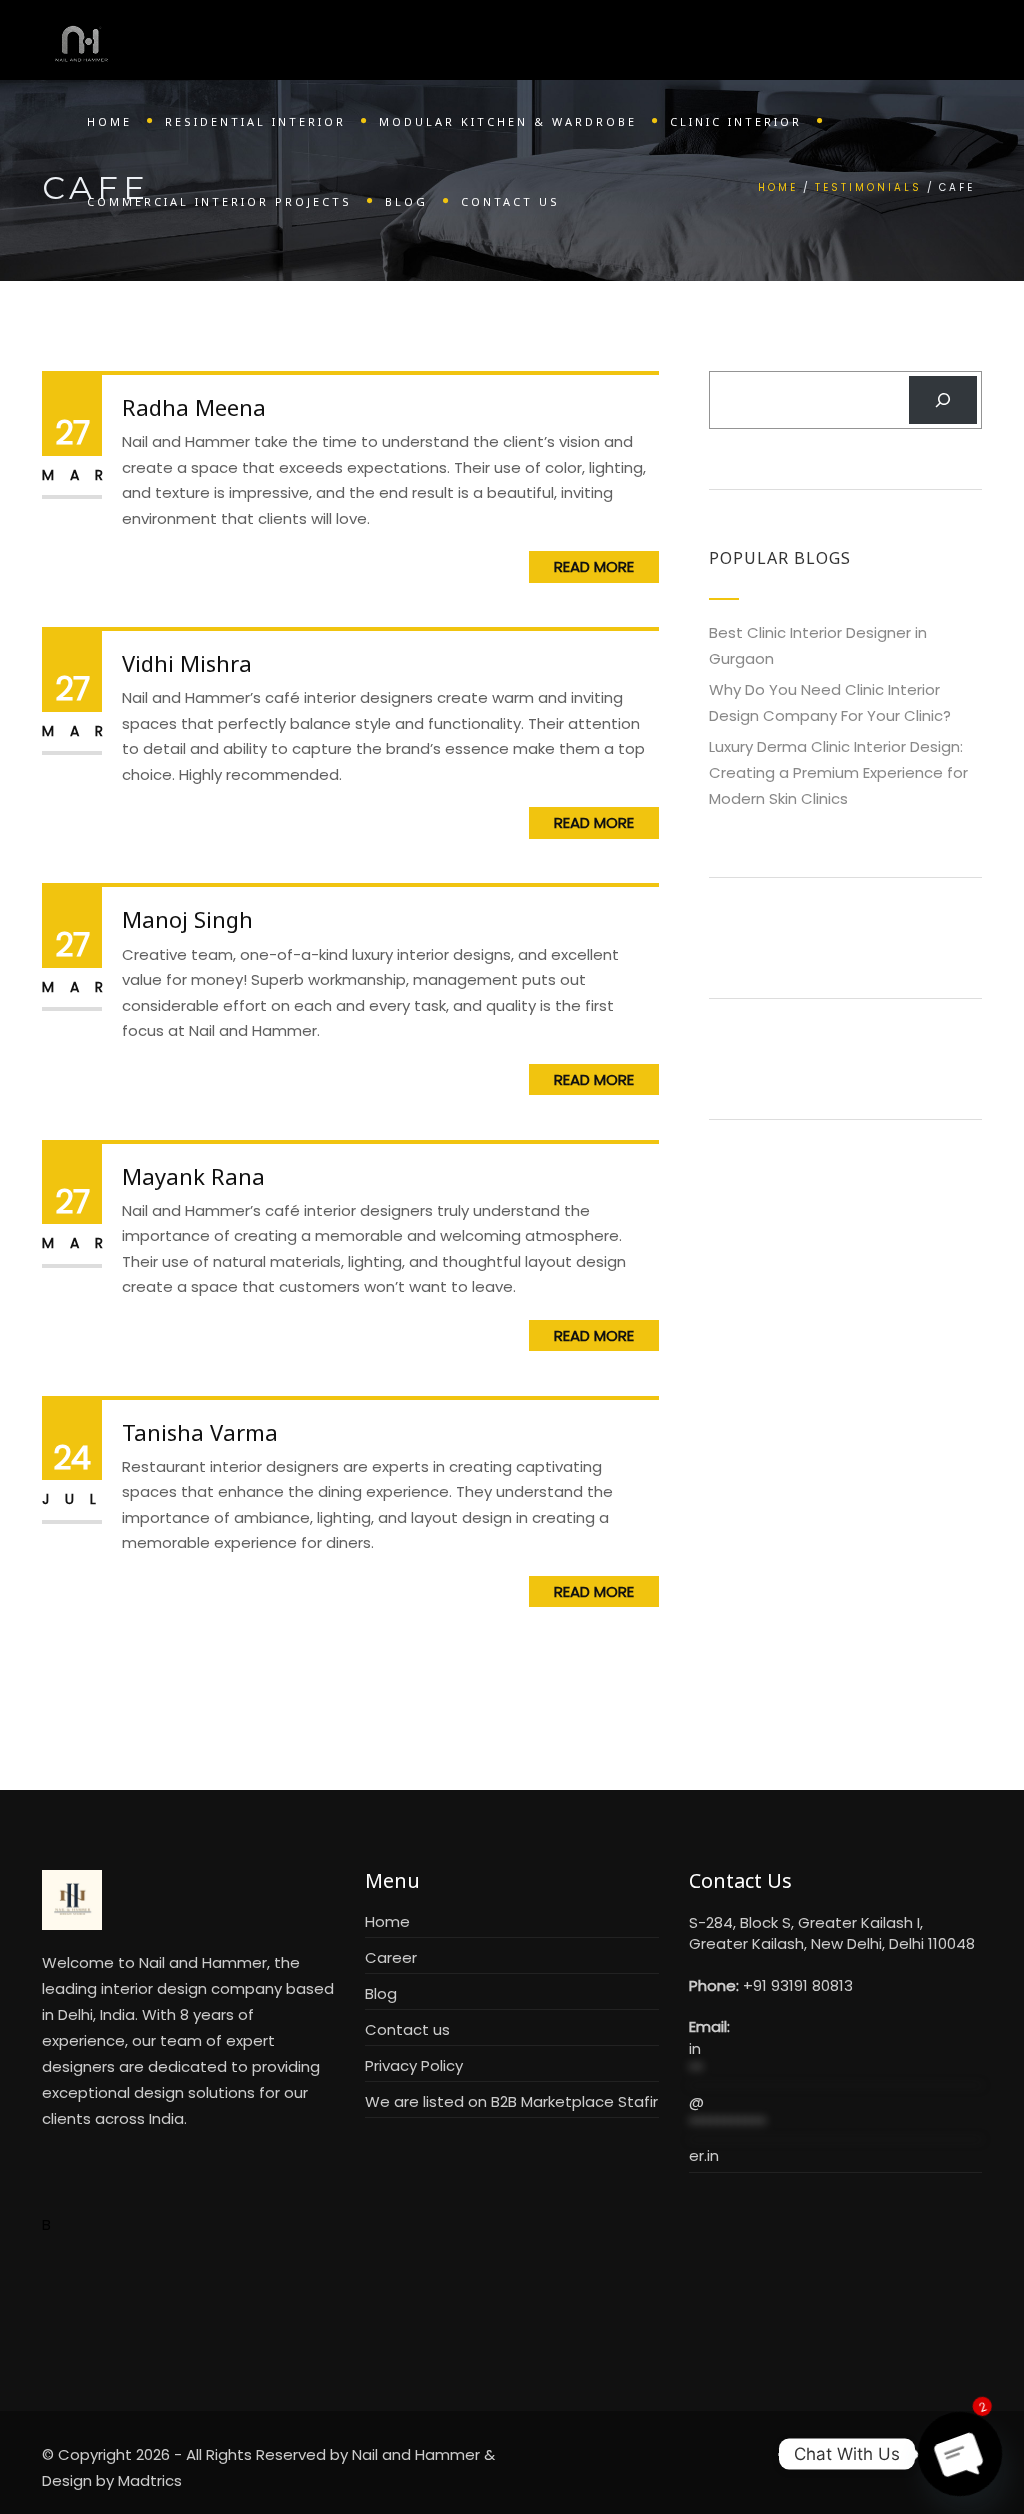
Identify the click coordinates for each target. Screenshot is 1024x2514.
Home (109, 121)
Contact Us (510, 201)
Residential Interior (255, 121)
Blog (406, 201)
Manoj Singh (187, 919)
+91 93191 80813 (798, 1985)
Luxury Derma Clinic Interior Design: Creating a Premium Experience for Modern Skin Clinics (838, 772)
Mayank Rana (193, 1176)
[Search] (943, 400)
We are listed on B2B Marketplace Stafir (511, 2101)
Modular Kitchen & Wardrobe (508, 121)
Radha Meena (194, 407)
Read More (594, 566)
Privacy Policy (414, 2065)
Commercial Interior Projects (219, 201)
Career (391, 1957)
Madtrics (150, 2480)
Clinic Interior (736, 121)
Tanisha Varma (200, 1432)
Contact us (407, 2029)
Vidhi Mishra (187, 663)
